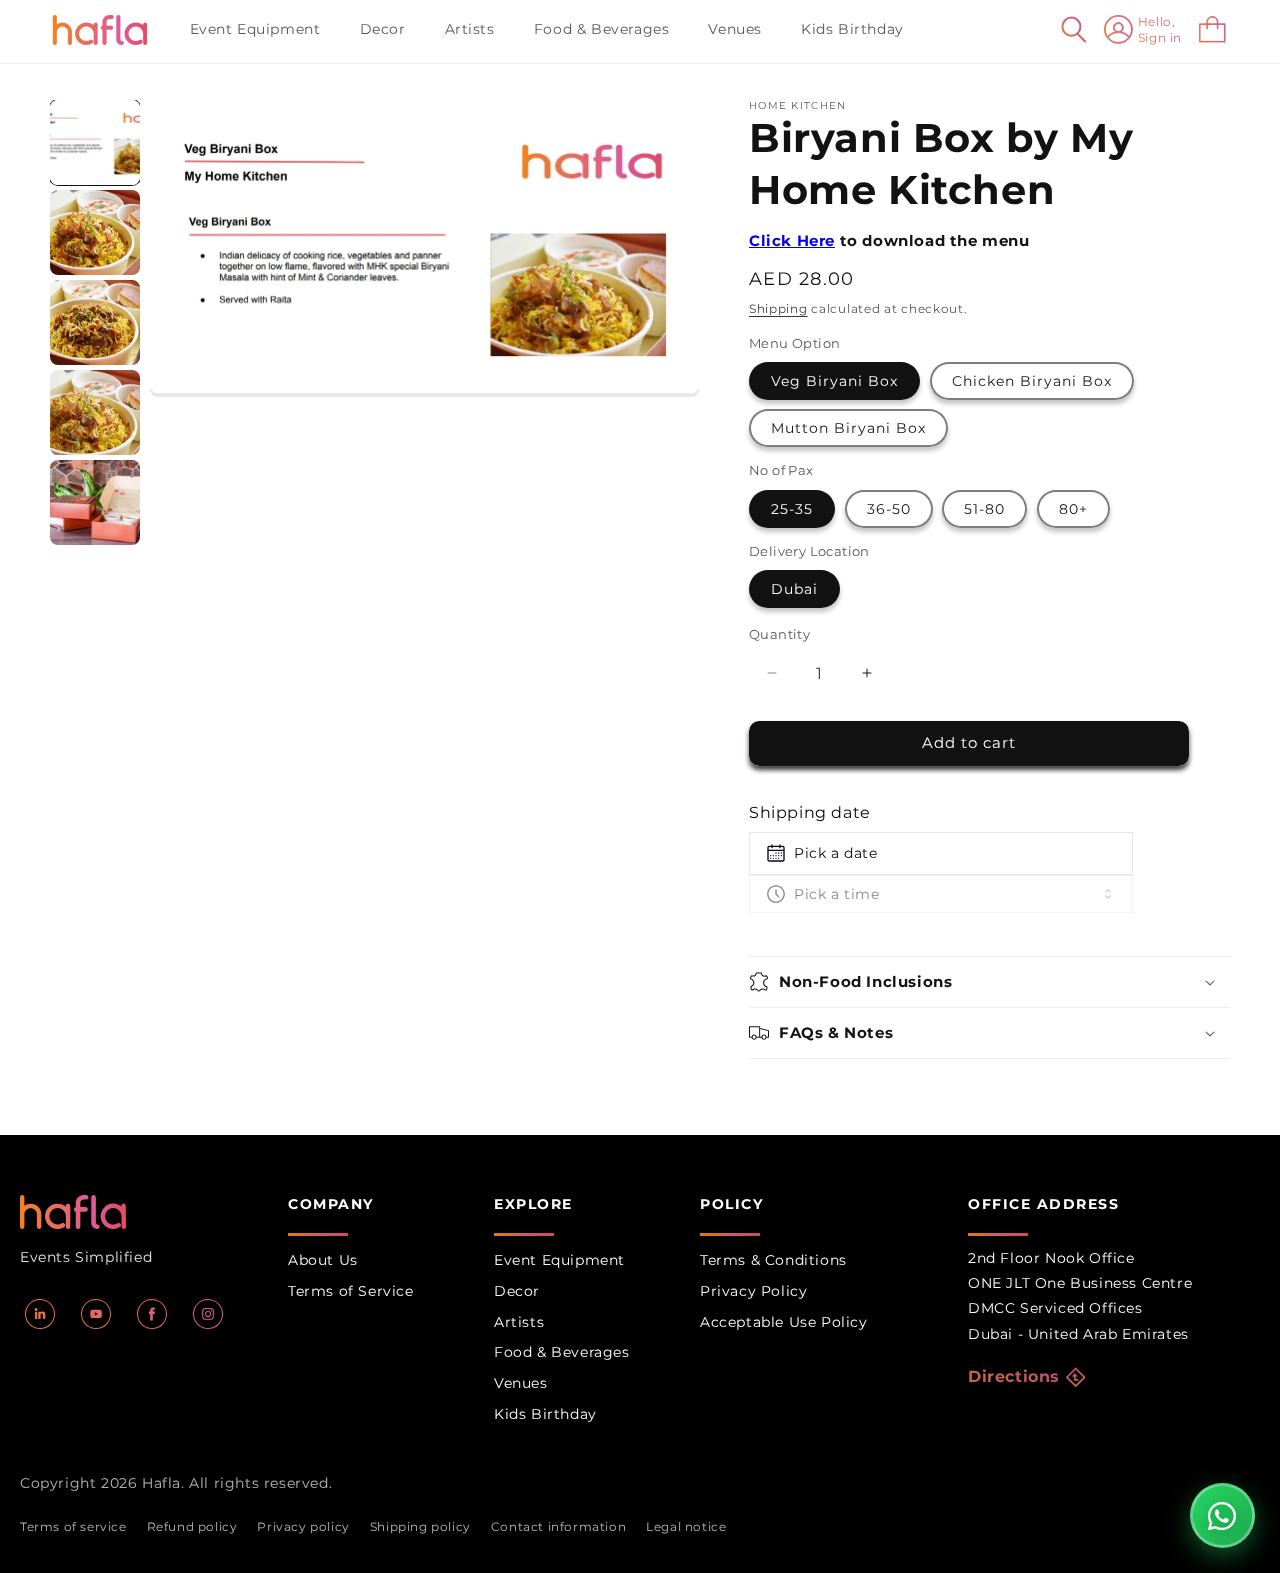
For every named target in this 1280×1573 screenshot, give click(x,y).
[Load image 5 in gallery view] (95, 502)
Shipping (778, 308)
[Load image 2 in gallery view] (95, 232)
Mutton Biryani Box (848, 428)
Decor (517, 1291)
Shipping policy (420, 1526)
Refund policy (192, 1526)
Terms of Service (351, 1291)
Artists (519, 1322)
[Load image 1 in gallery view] (95, 142)
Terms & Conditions (773, 1260)
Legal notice (686, 1526)
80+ (1073, 509)
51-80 (984, 509)
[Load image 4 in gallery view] (95, 412)
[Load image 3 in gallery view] (95, 322)
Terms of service (73, 1526)
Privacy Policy (753, 1291)
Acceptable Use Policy (784, 1322)
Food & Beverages (562, 1352)
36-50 (889, 509)
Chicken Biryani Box (1032, 381)
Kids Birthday (545, 1414)
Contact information (558, 1526)
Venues (521, 1383)
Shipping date (810, 812)
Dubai (794, 589)
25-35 (792, 509)
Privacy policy (303, 1526)
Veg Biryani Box (834, 381)
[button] (263, 29)
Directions (1014, 1376)
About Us (323, 1260)
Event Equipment (559, 1260)
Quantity (779, 634)
